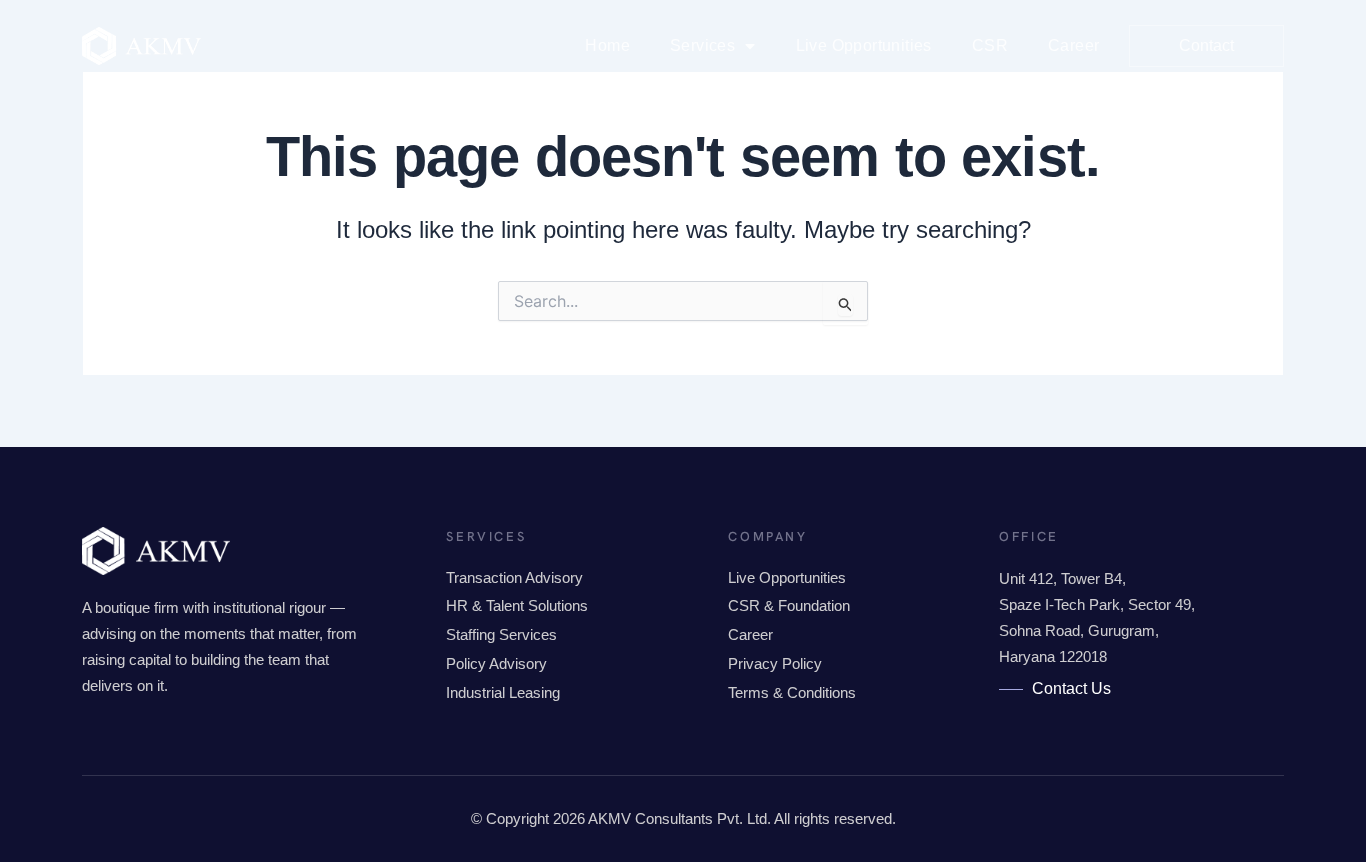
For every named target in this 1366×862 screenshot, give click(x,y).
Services (702, 45)
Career (1073, 45)
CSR (990, 45)
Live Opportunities (864, 45)
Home (607, 45)
